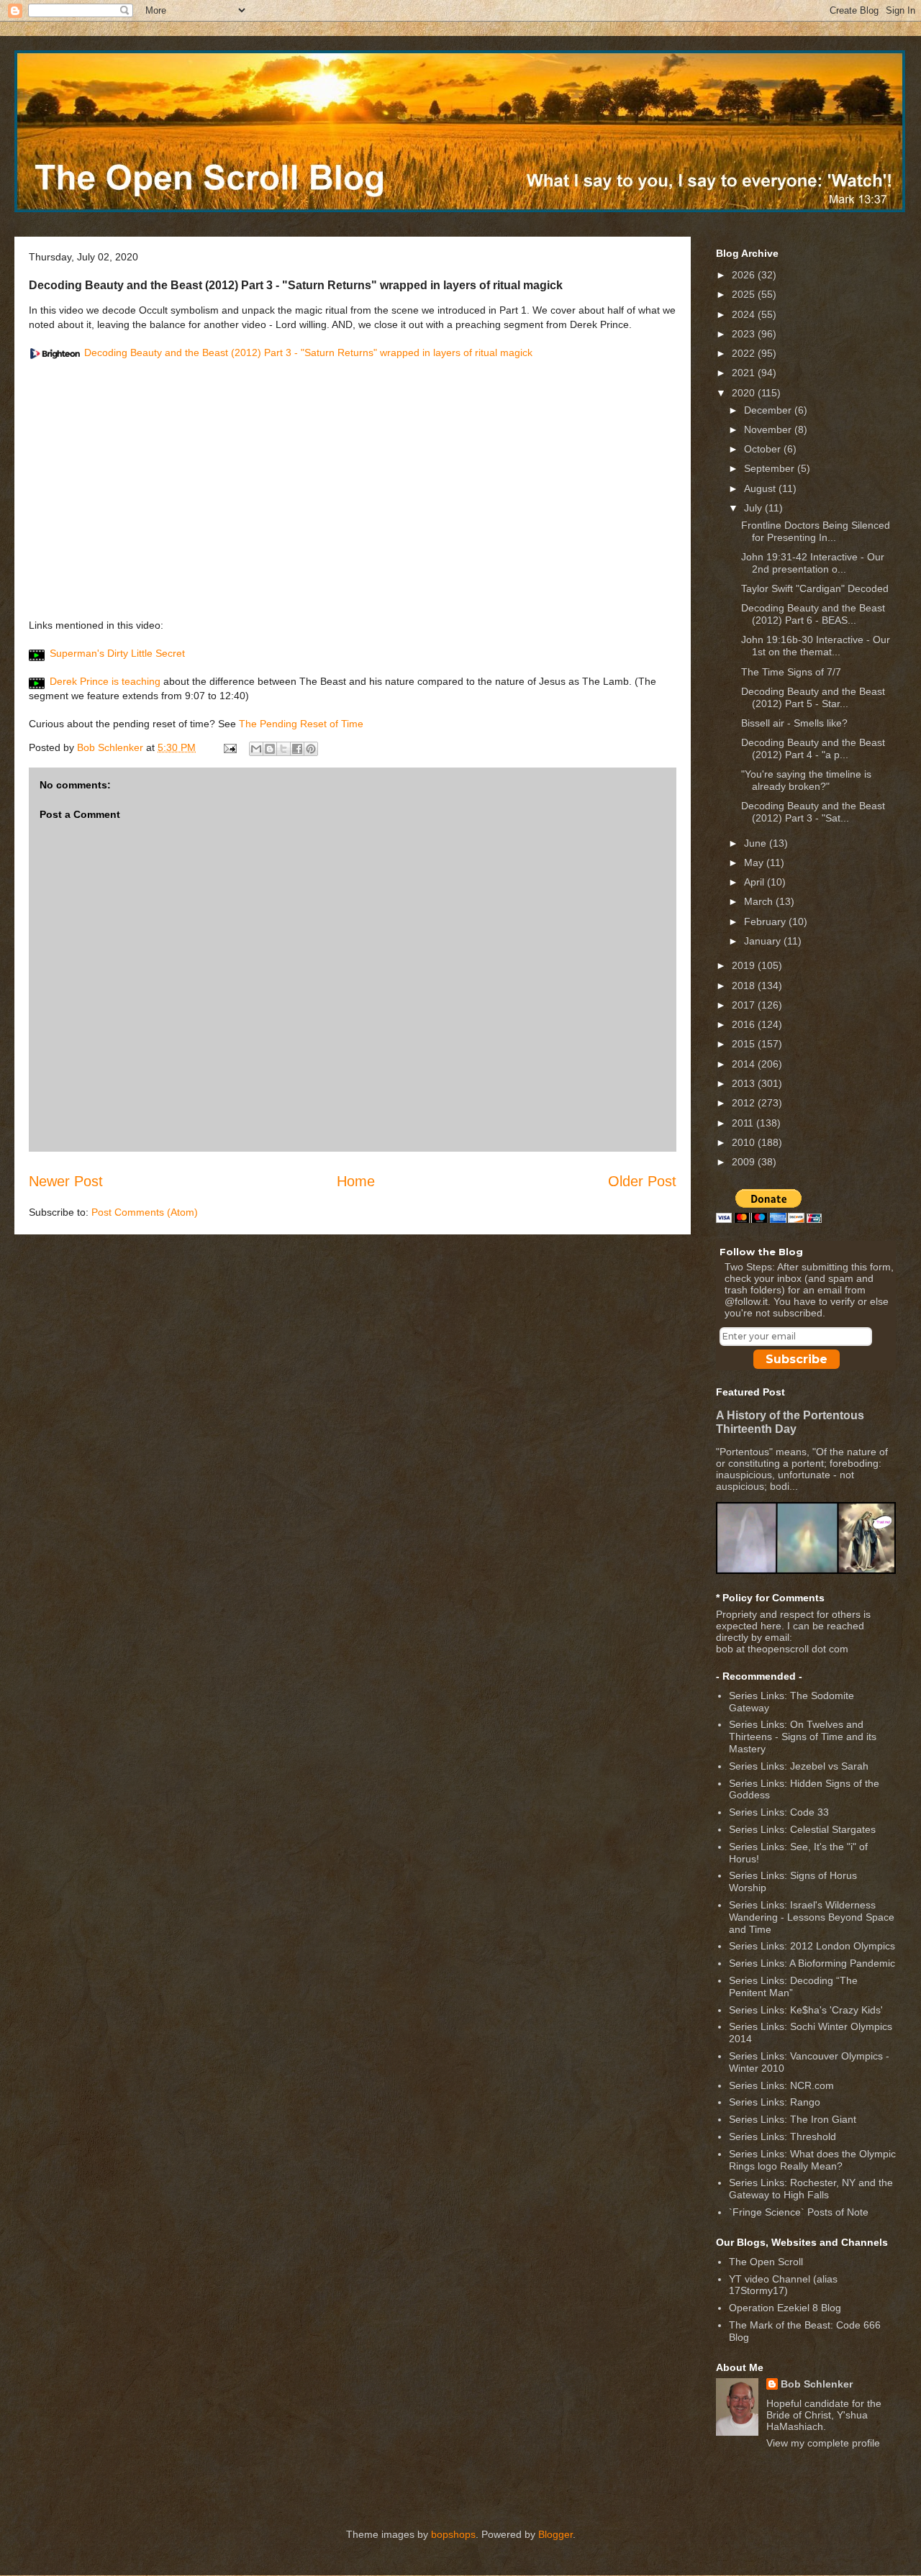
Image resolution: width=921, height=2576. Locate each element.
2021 (745, 373)
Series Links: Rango (775, 2102)
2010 (745, 1142)
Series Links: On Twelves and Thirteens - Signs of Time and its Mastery (803, 1737)
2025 (745, 294)
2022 (745, 353)
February (766, 921)
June (757, 843)
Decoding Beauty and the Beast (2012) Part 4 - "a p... (813, 748)
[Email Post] (229, 747)
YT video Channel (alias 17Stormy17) (783, 2285)
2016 (745, 1024)
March (760, 901)
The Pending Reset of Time (301, 724)
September (771, 468)
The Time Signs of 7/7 (791, 672)
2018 (745, 986)
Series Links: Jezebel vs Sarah (799, 1766)
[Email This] (256, 749)
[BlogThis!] (270, 749)
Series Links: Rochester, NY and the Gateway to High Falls (811, 2189)
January (764, 941)
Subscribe (797, 1359)
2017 (745, 1005)
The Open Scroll (766, 2262)
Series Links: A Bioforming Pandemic (812, 1963)
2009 (745, 1162)
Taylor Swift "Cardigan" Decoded (815, 588)
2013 (745, 1083)
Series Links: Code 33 (779, 1812)
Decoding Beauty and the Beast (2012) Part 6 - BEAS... (813, 614)
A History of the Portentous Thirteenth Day (790, 1422)
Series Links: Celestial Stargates (802, 1829)
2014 (745, 1064)
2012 (745, 1103)
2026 (745, 275)
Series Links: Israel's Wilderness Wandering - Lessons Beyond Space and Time (812, 1917)
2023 (745, 334)
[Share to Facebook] (297, 749)
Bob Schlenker (817, 2384)
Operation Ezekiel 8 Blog (785, 2308)
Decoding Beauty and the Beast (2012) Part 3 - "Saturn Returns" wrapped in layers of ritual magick (308, 352)
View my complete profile (823, 2443)
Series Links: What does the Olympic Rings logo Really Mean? (812, 2160)
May (755, 863)
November (769, 429)
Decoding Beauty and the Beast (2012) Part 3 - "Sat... (813, 812)
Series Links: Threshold (782, 2136)
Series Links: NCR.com (781, 2085)
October (764, 449)
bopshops (453, 2534)
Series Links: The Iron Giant (793, 2119)
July (754, 508)
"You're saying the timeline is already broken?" (806, 780)
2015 (745, 1044)
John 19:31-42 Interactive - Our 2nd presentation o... (813, 563)
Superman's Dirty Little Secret (117, 653)
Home (356, 1181)
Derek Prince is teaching (105, 681)
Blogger (555, 2534)
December (769, 410)
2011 (744, 1123)
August (761, 488)
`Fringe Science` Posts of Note (799, 2212)
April (756, 882)
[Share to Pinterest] (311, 749)
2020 (745, 393)
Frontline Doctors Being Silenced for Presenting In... (816, 531)
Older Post (642, 1181)
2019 (745, 965)
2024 (745, 314)
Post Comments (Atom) (145, 1212)
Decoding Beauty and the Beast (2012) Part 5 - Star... (813, 697)
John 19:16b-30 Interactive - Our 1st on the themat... (816, 646)
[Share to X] (283, 749)
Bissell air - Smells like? (794, 723)
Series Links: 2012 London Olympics (812, 1946)
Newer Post (66, 1181)
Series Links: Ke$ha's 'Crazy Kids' (806, 2010)
